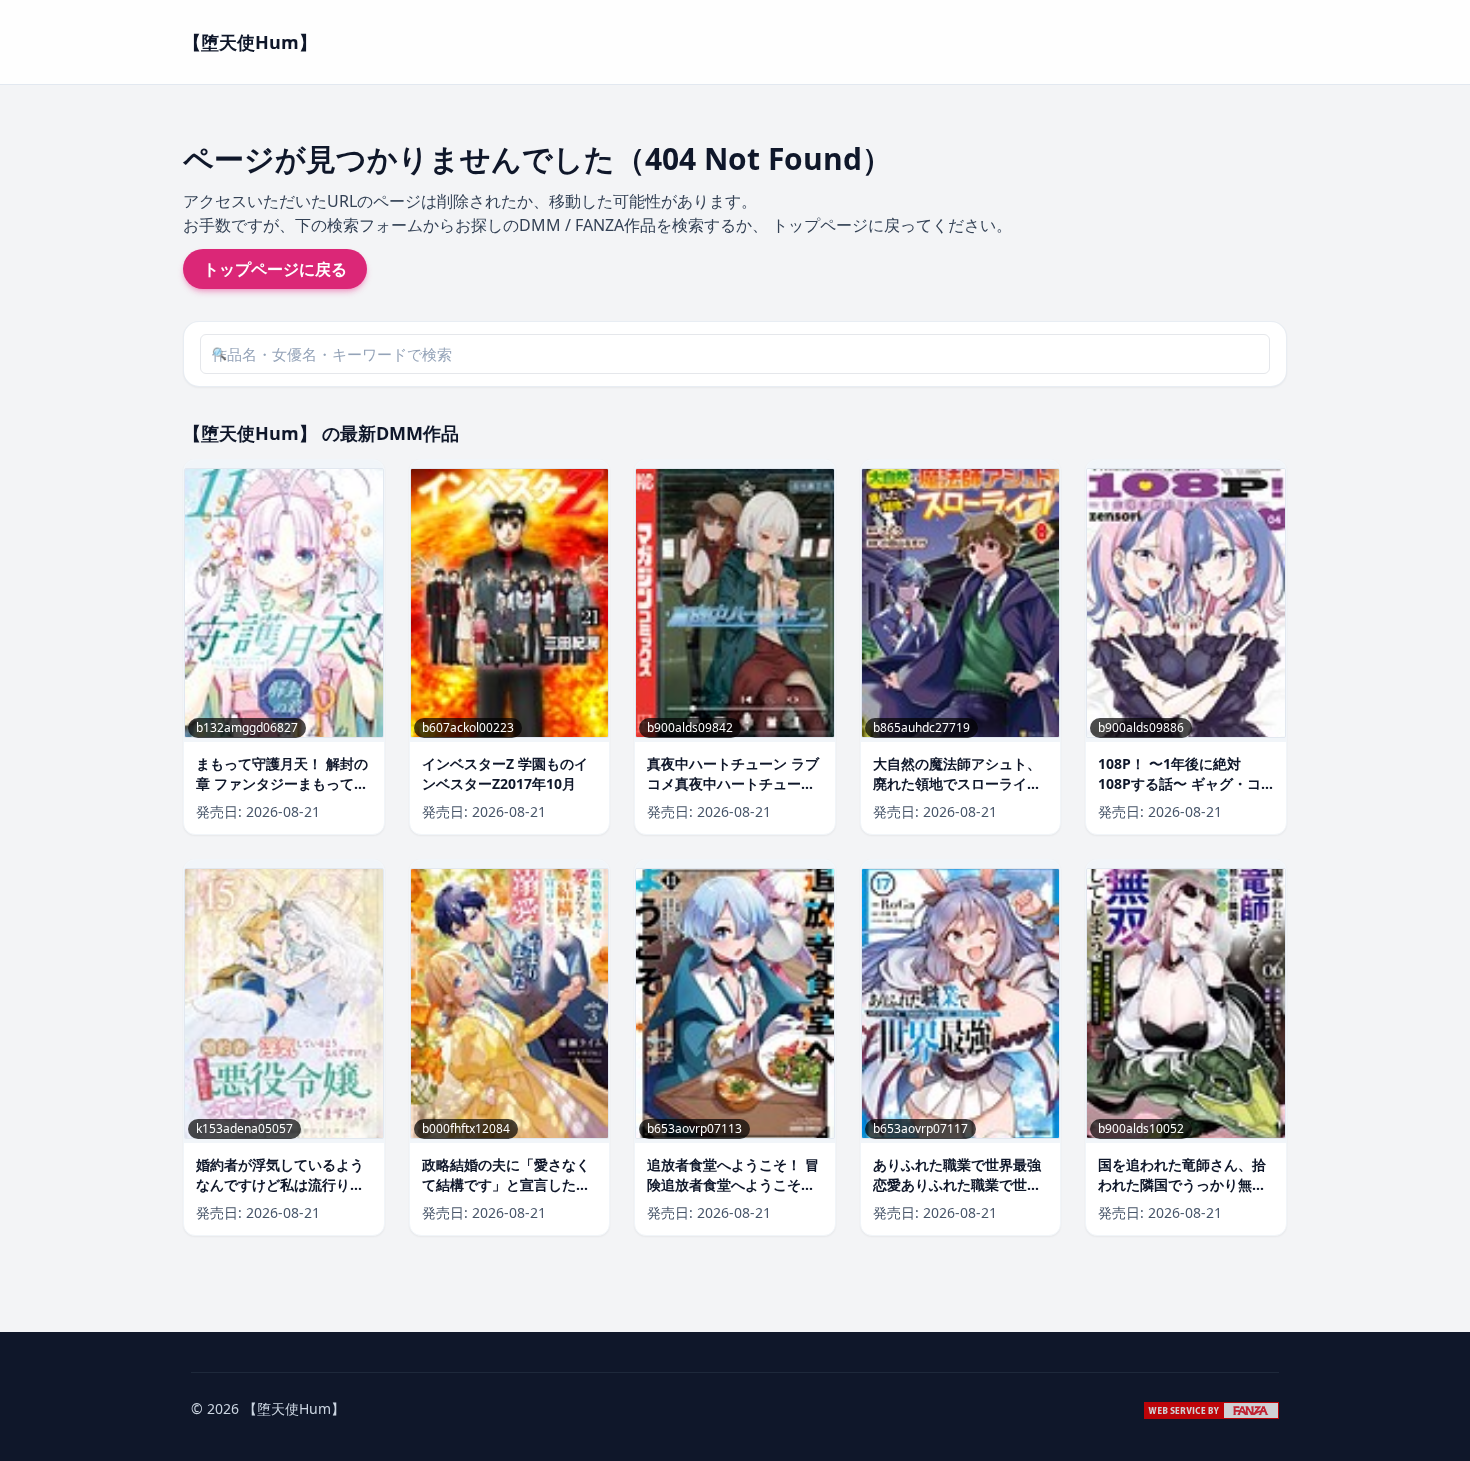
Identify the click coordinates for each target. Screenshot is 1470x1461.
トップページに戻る (275, 269)
